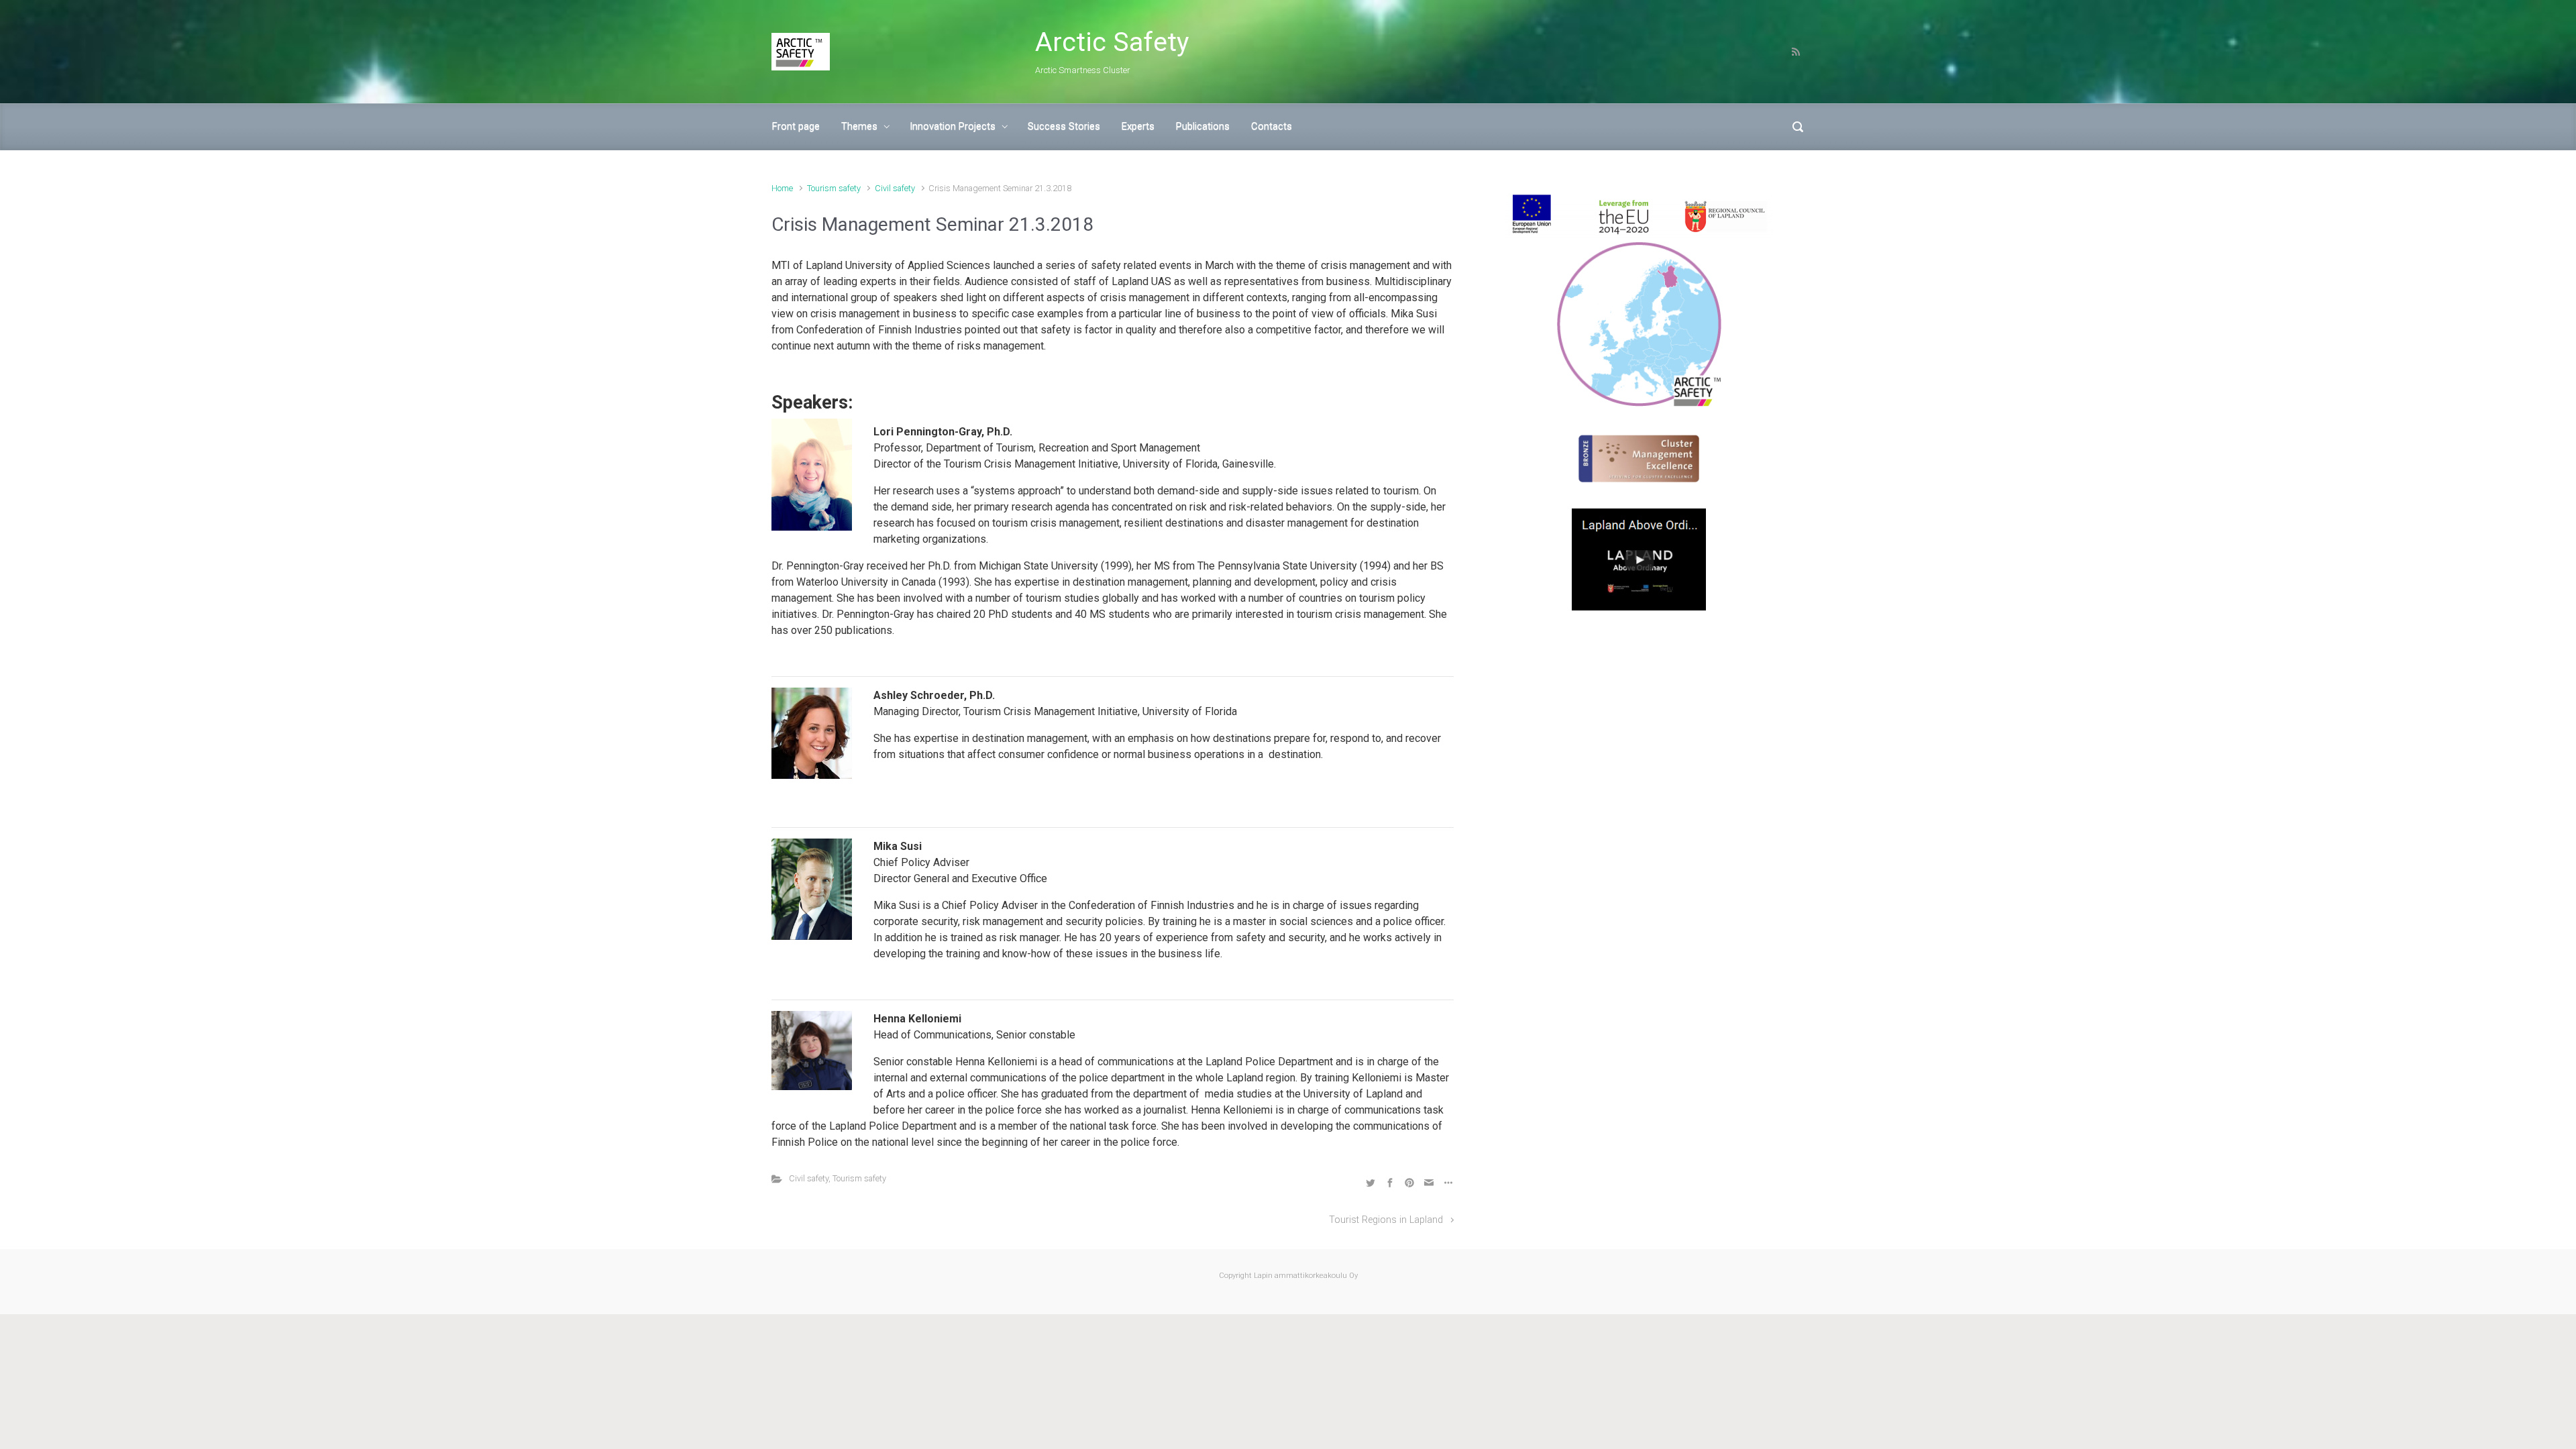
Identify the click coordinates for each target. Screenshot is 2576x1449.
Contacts (1272, 126)
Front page (796, 126)
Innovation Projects (953, 126)
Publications (1203, 126)
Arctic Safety (1112, 42)
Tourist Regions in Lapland (1386, 1220)
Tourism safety (834, 188)
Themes (859, 126)
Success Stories (1064, 126)
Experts (1138, 126)
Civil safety (895, 188)
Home (782, 188)
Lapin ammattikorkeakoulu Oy (1305, 1276)
